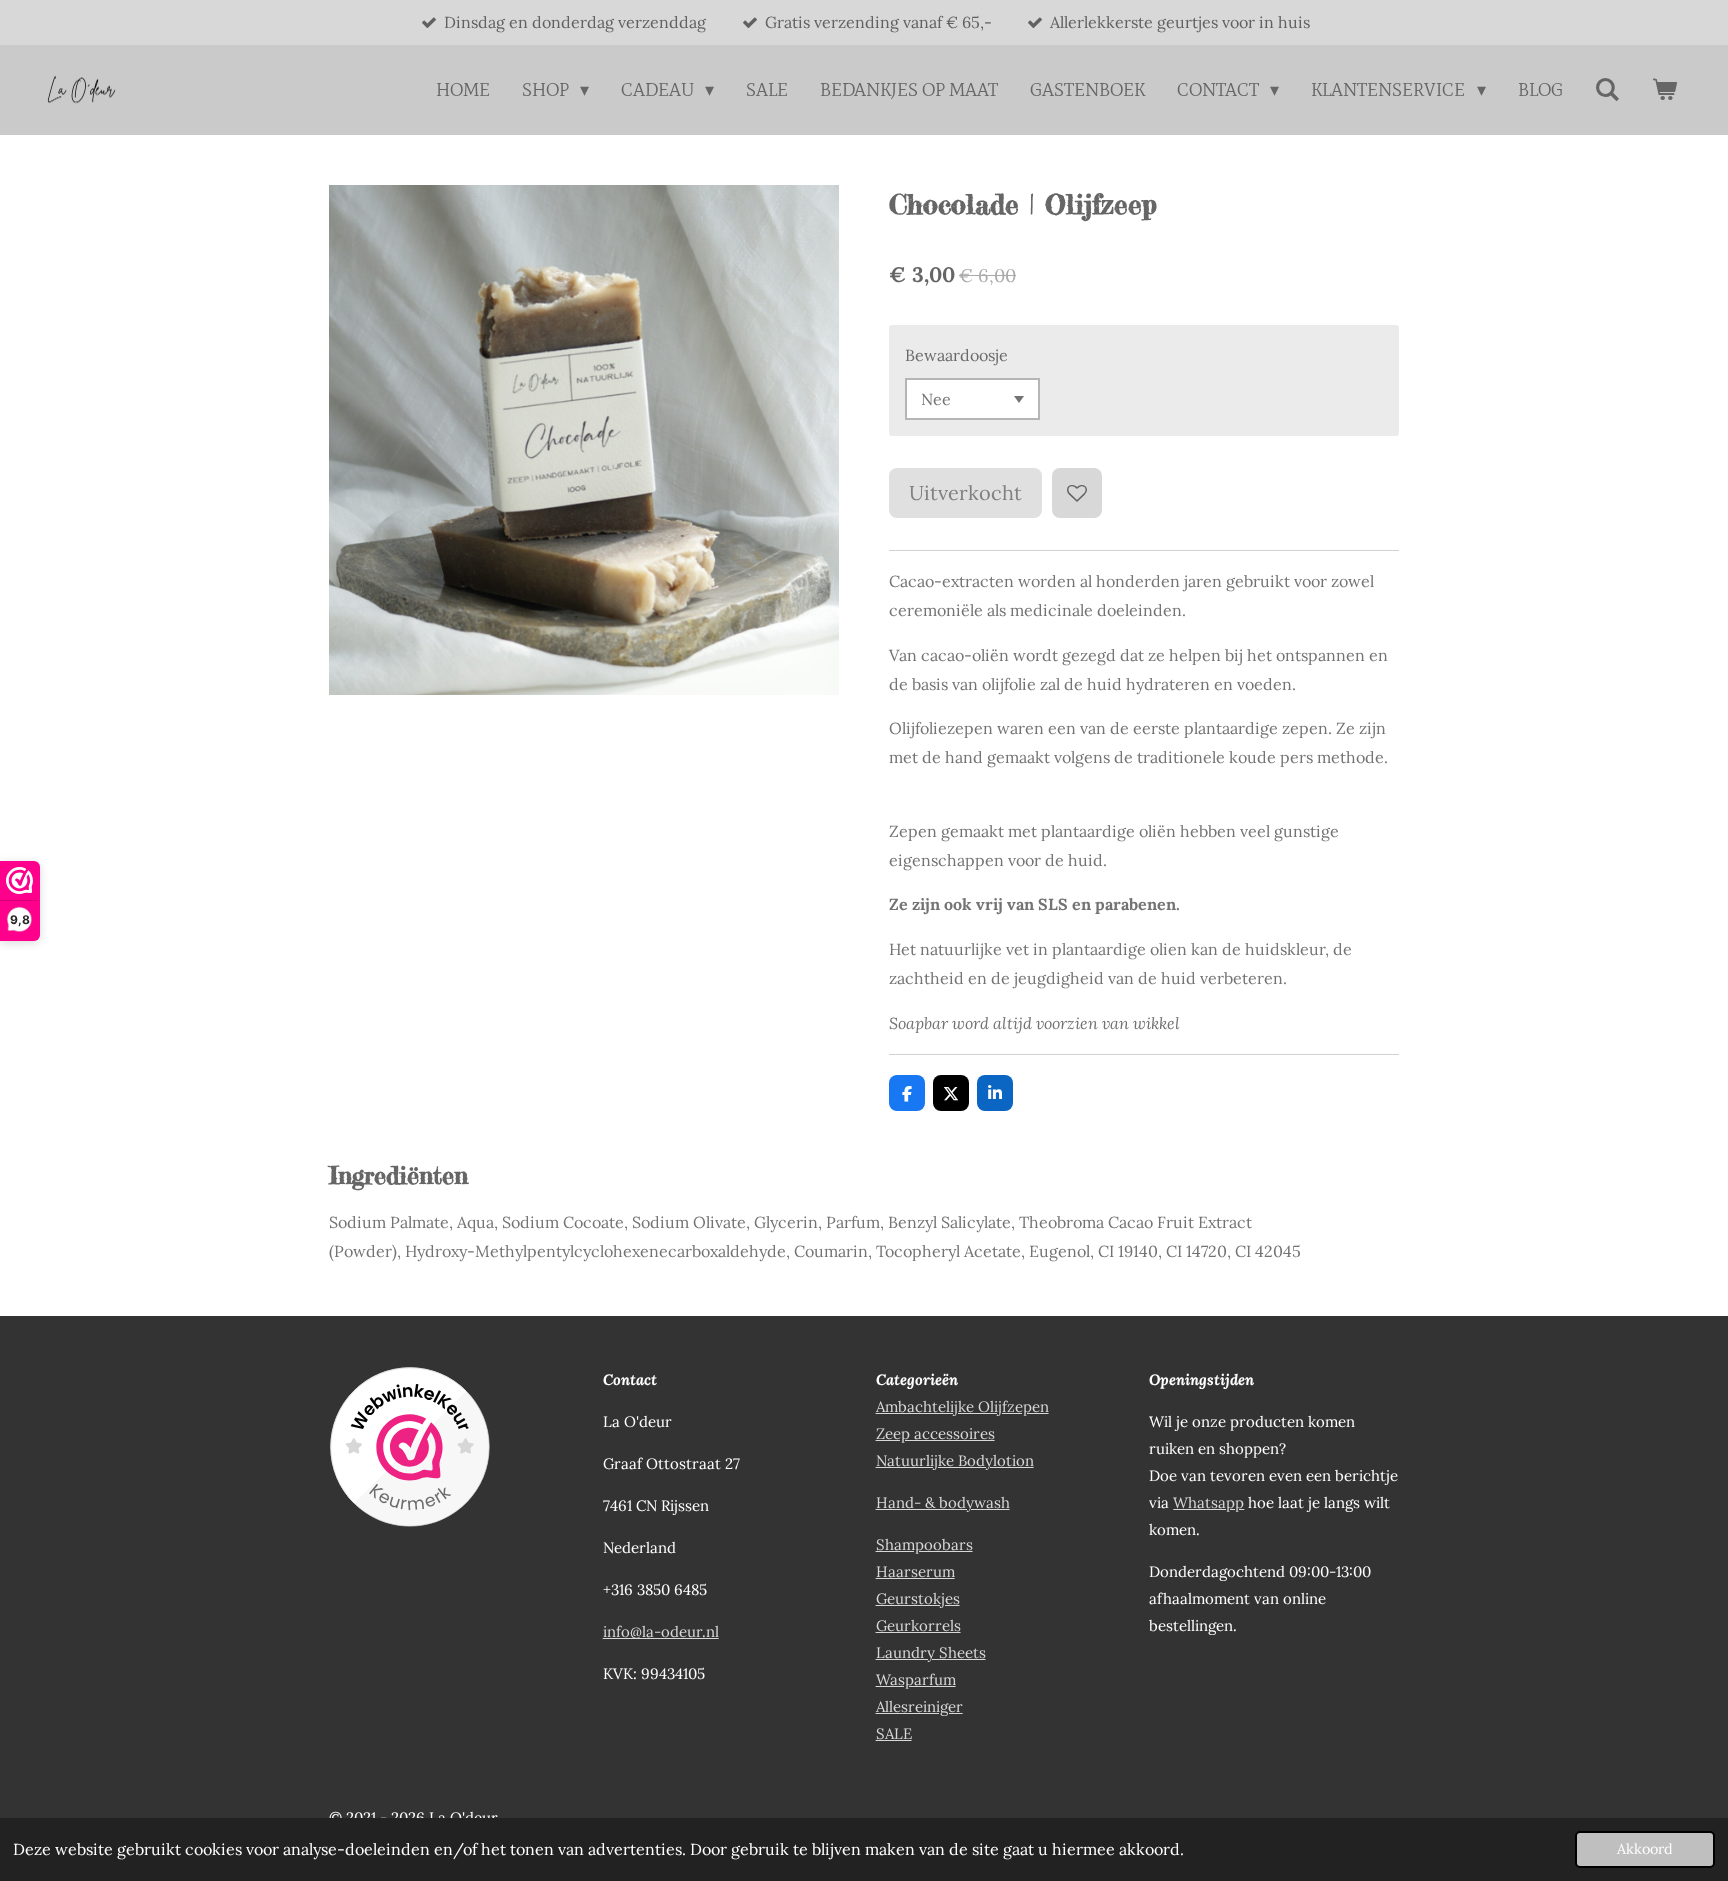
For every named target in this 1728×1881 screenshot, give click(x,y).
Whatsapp (1208, 1502)
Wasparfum (916, 1679)
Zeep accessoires (935, 1433)
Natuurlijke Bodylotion (955, 1460)
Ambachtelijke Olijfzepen (962, 1406)
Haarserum (915, 1571)
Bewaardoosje (956, 355)
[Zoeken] (1607, 90)
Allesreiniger (919, 1706)
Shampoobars (924, 1544)
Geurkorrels (918, 1625)
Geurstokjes (918, 1598)
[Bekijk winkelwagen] (1664, 90)
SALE (894, 1733)
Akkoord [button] (1645, 1849)
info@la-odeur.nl (661, 1631)
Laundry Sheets (931, 1652)
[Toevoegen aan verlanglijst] (1077, 493)
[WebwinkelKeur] (409, 1450)
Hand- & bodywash (943, 1502)
